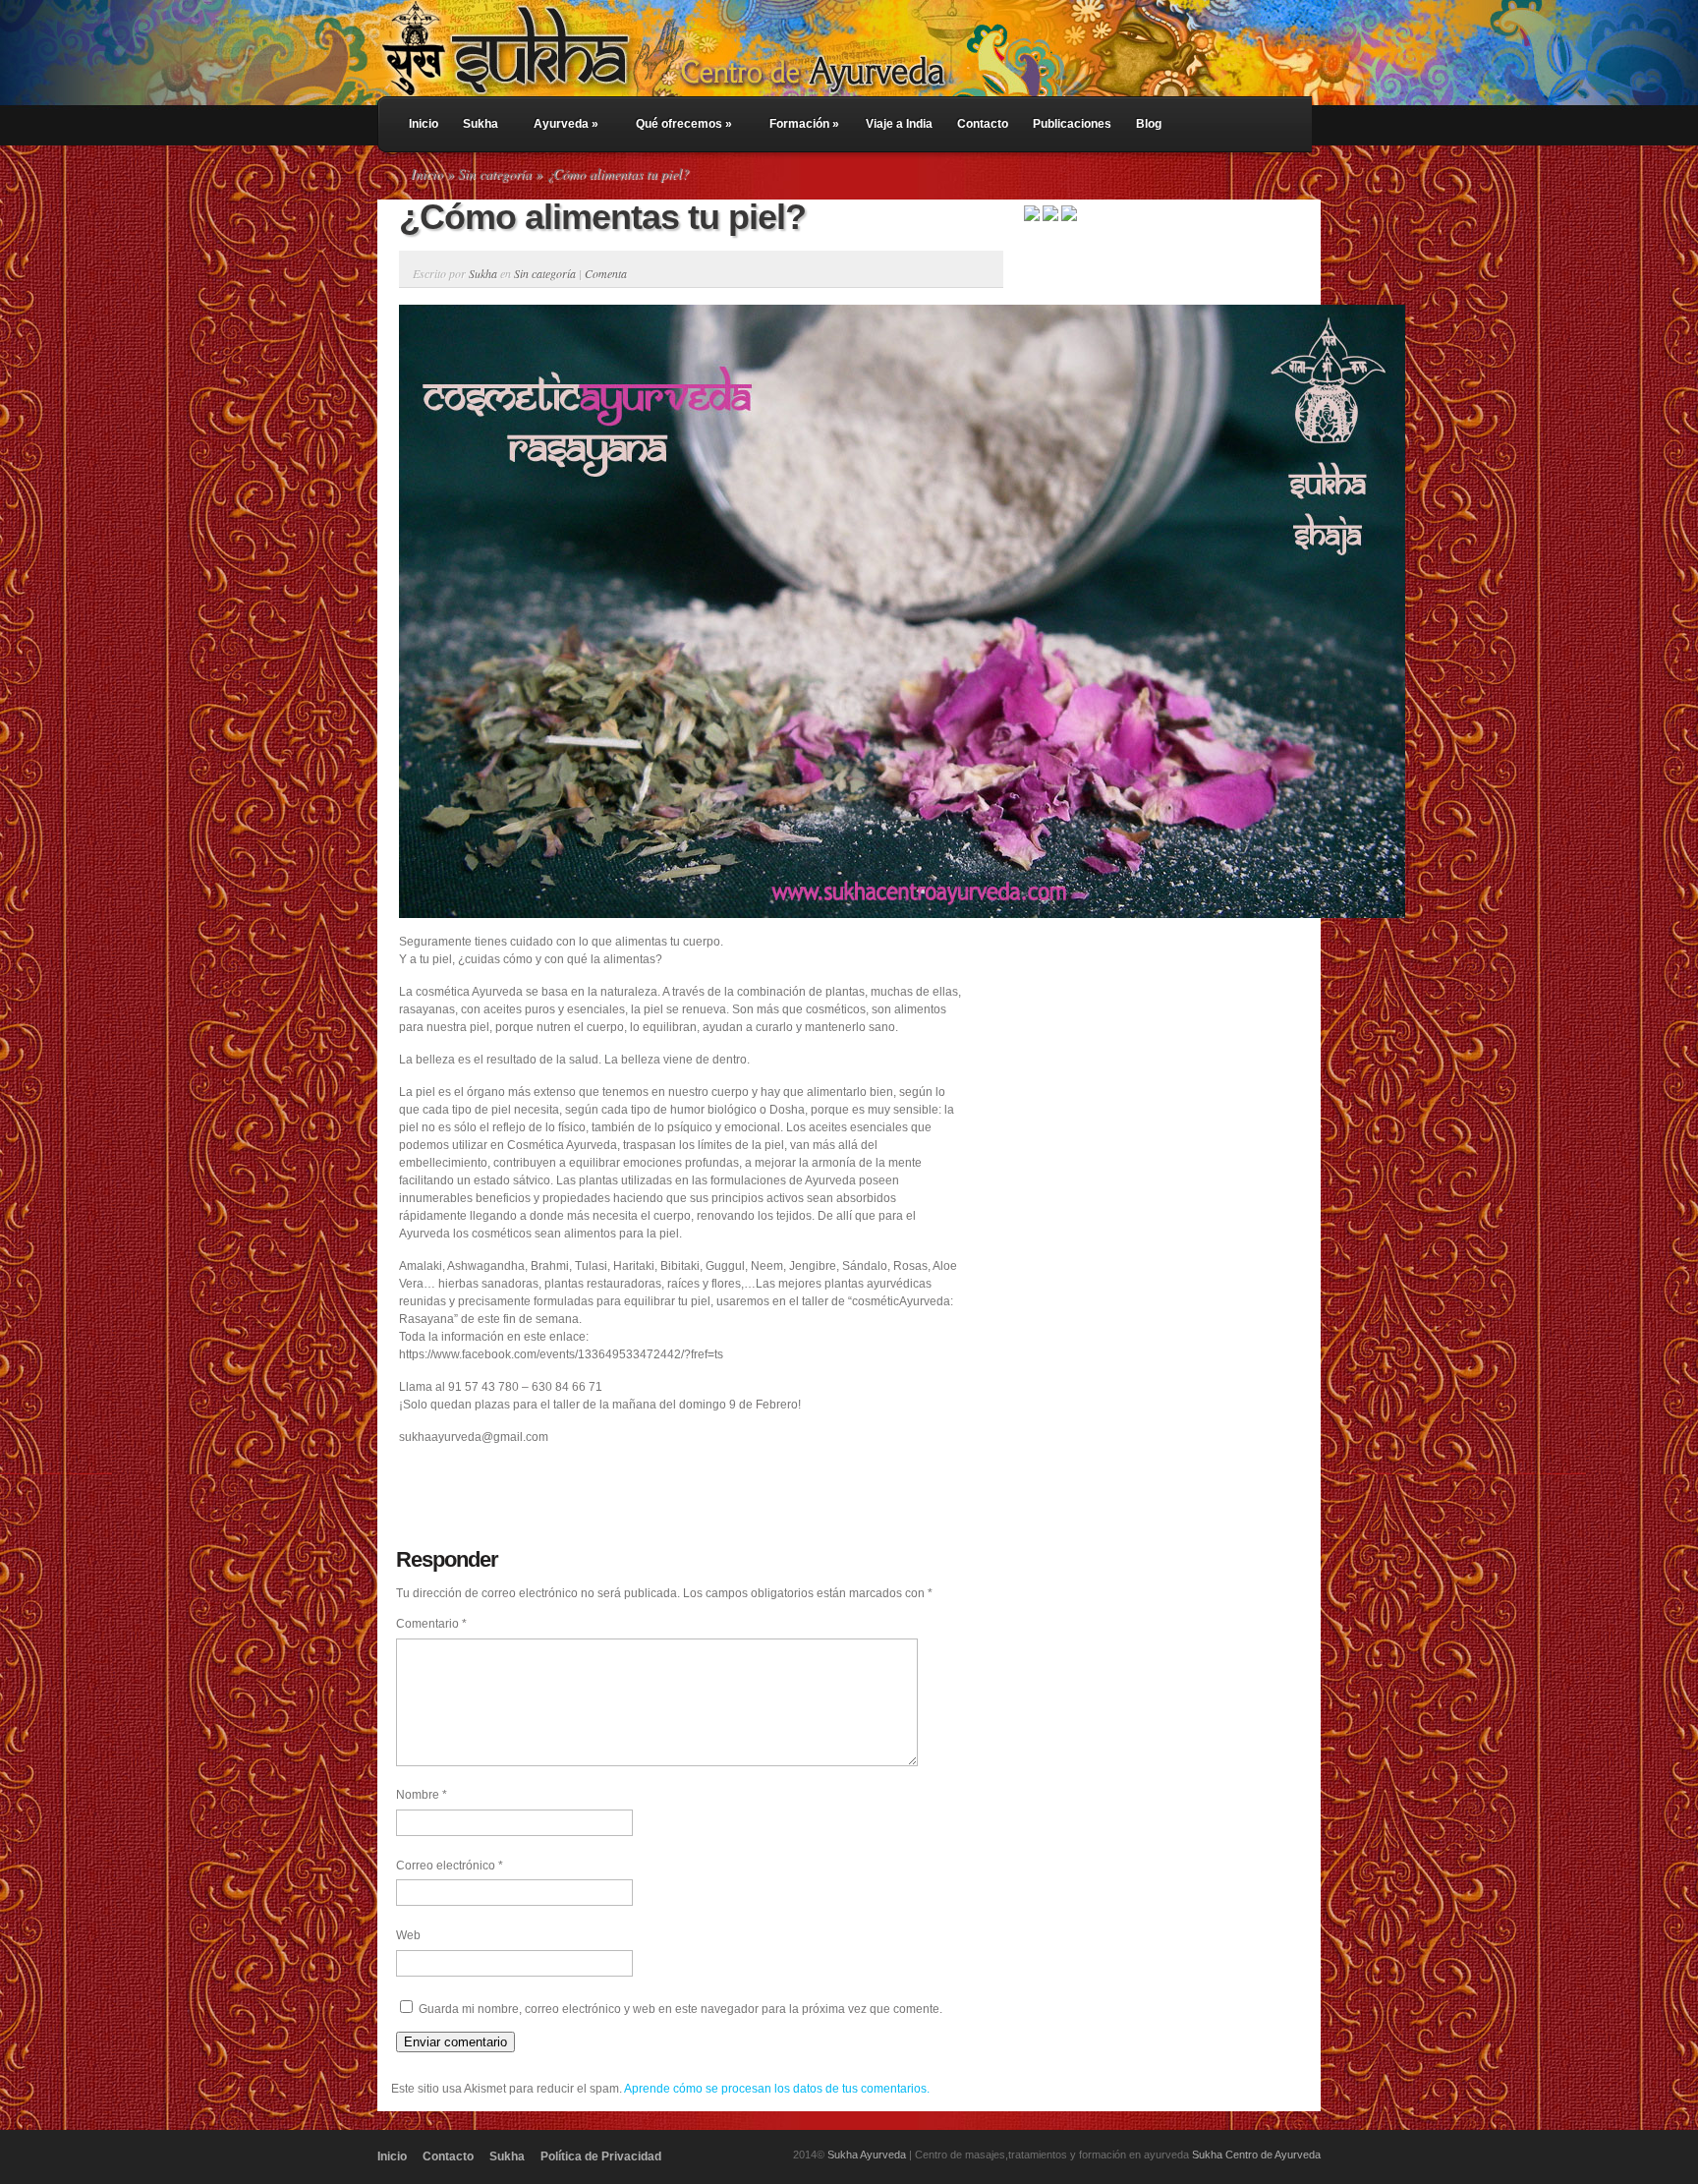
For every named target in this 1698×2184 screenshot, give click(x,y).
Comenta (606, 273)
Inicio (424, 124)
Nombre (422, 1795)
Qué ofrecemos (684, 124)
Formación (804, 124)
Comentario (431, 1624)
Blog (1149, 124)
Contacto (983, 124)
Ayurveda (566, 124)
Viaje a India (899, 124)
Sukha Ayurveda (867, 2155)
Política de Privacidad (601, 2156)
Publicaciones (1072, 124)
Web (408, 1935)
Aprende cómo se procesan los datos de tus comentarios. (777, 2089)
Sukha (481, 124)
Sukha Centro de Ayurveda (1256, 2155)
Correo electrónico (450, 1866)
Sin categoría (495, 173)
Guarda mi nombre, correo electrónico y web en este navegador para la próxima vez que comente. (680, 2009)
